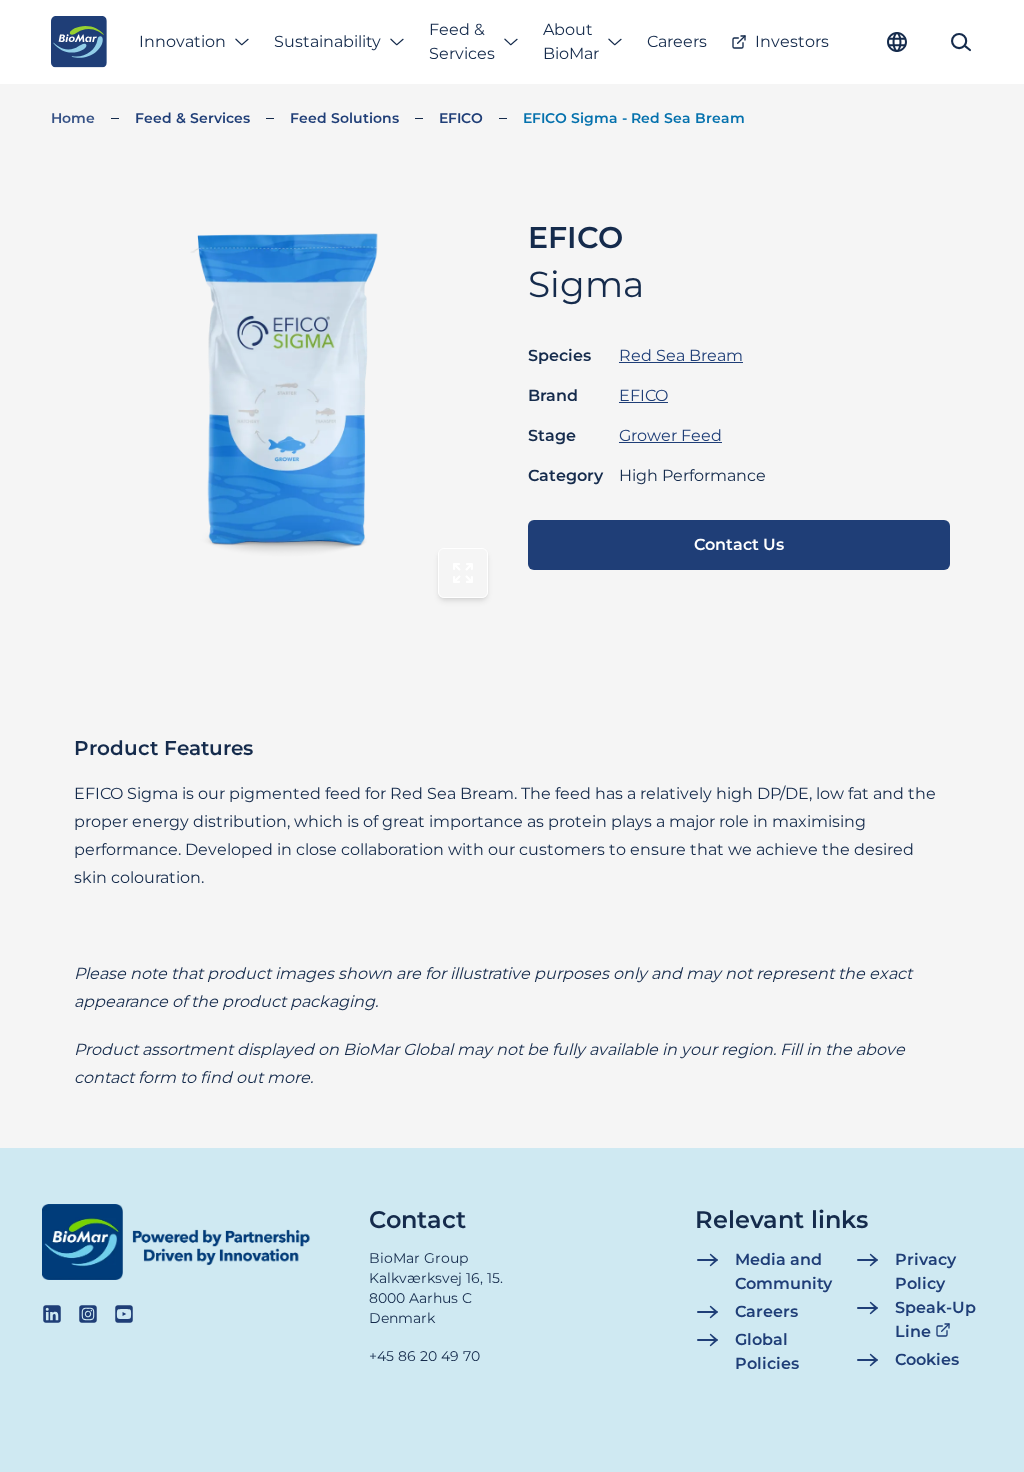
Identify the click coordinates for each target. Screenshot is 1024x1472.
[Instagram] (88, 1314)
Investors (792, 41)
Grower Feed (670, 435)
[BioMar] (78, 42)
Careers (677, 41)
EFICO (461, 118)
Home (73, 118)
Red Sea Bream (681, 355)
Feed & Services (462, 41)
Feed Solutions (344, 118)
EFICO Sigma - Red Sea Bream (634, 118)
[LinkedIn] (52, 1314)
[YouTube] (124, 1314)
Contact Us (739, 544)
